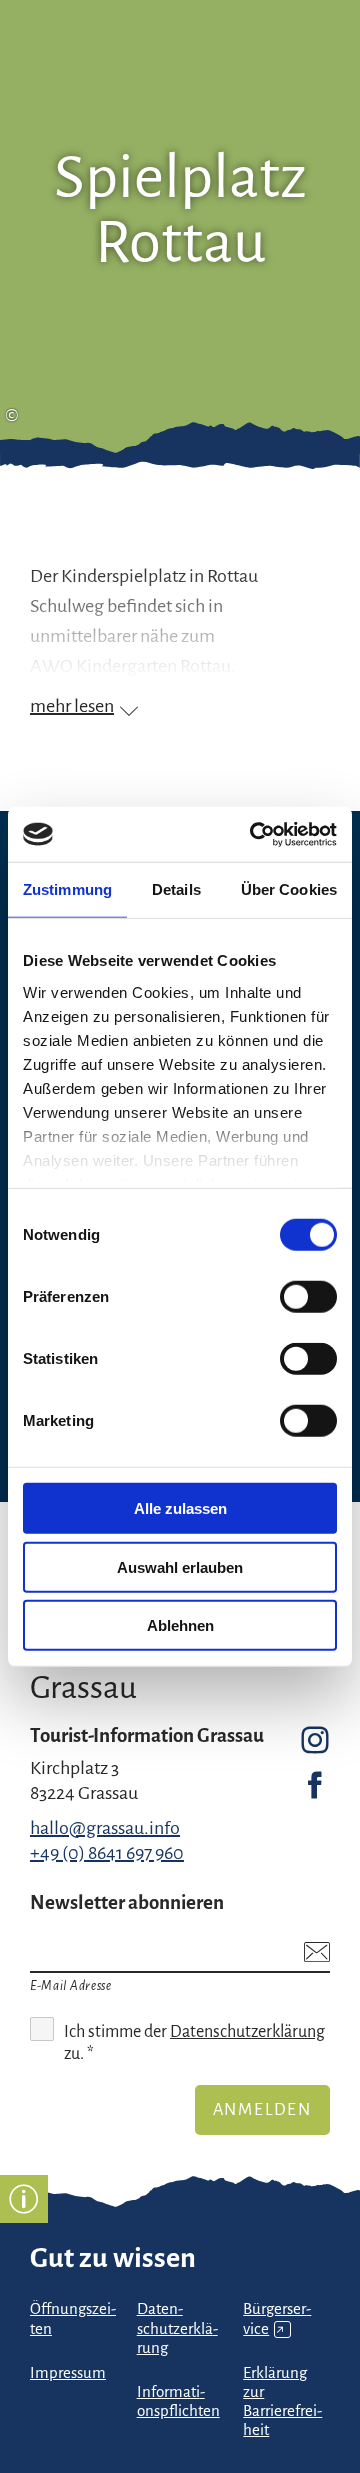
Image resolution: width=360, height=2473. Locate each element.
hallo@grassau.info (105, 1828)
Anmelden (262, 2110)
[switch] (308, 1297)
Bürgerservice (277, 2318)
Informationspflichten (178, 2401)
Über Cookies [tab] (289, 889)
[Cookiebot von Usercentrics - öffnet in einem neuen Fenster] (254, 834)
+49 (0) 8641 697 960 (107, 1853)
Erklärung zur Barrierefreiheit (282, 2401)
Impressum (68, 2373)
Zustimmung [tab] (67, 889)
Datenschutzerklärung (247, 2032)
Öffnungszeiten (73, 2318)
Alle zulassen (180, 1508)
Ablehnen (180, 1625)
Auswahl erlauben (180, 1566)
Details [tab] (176, 889)
